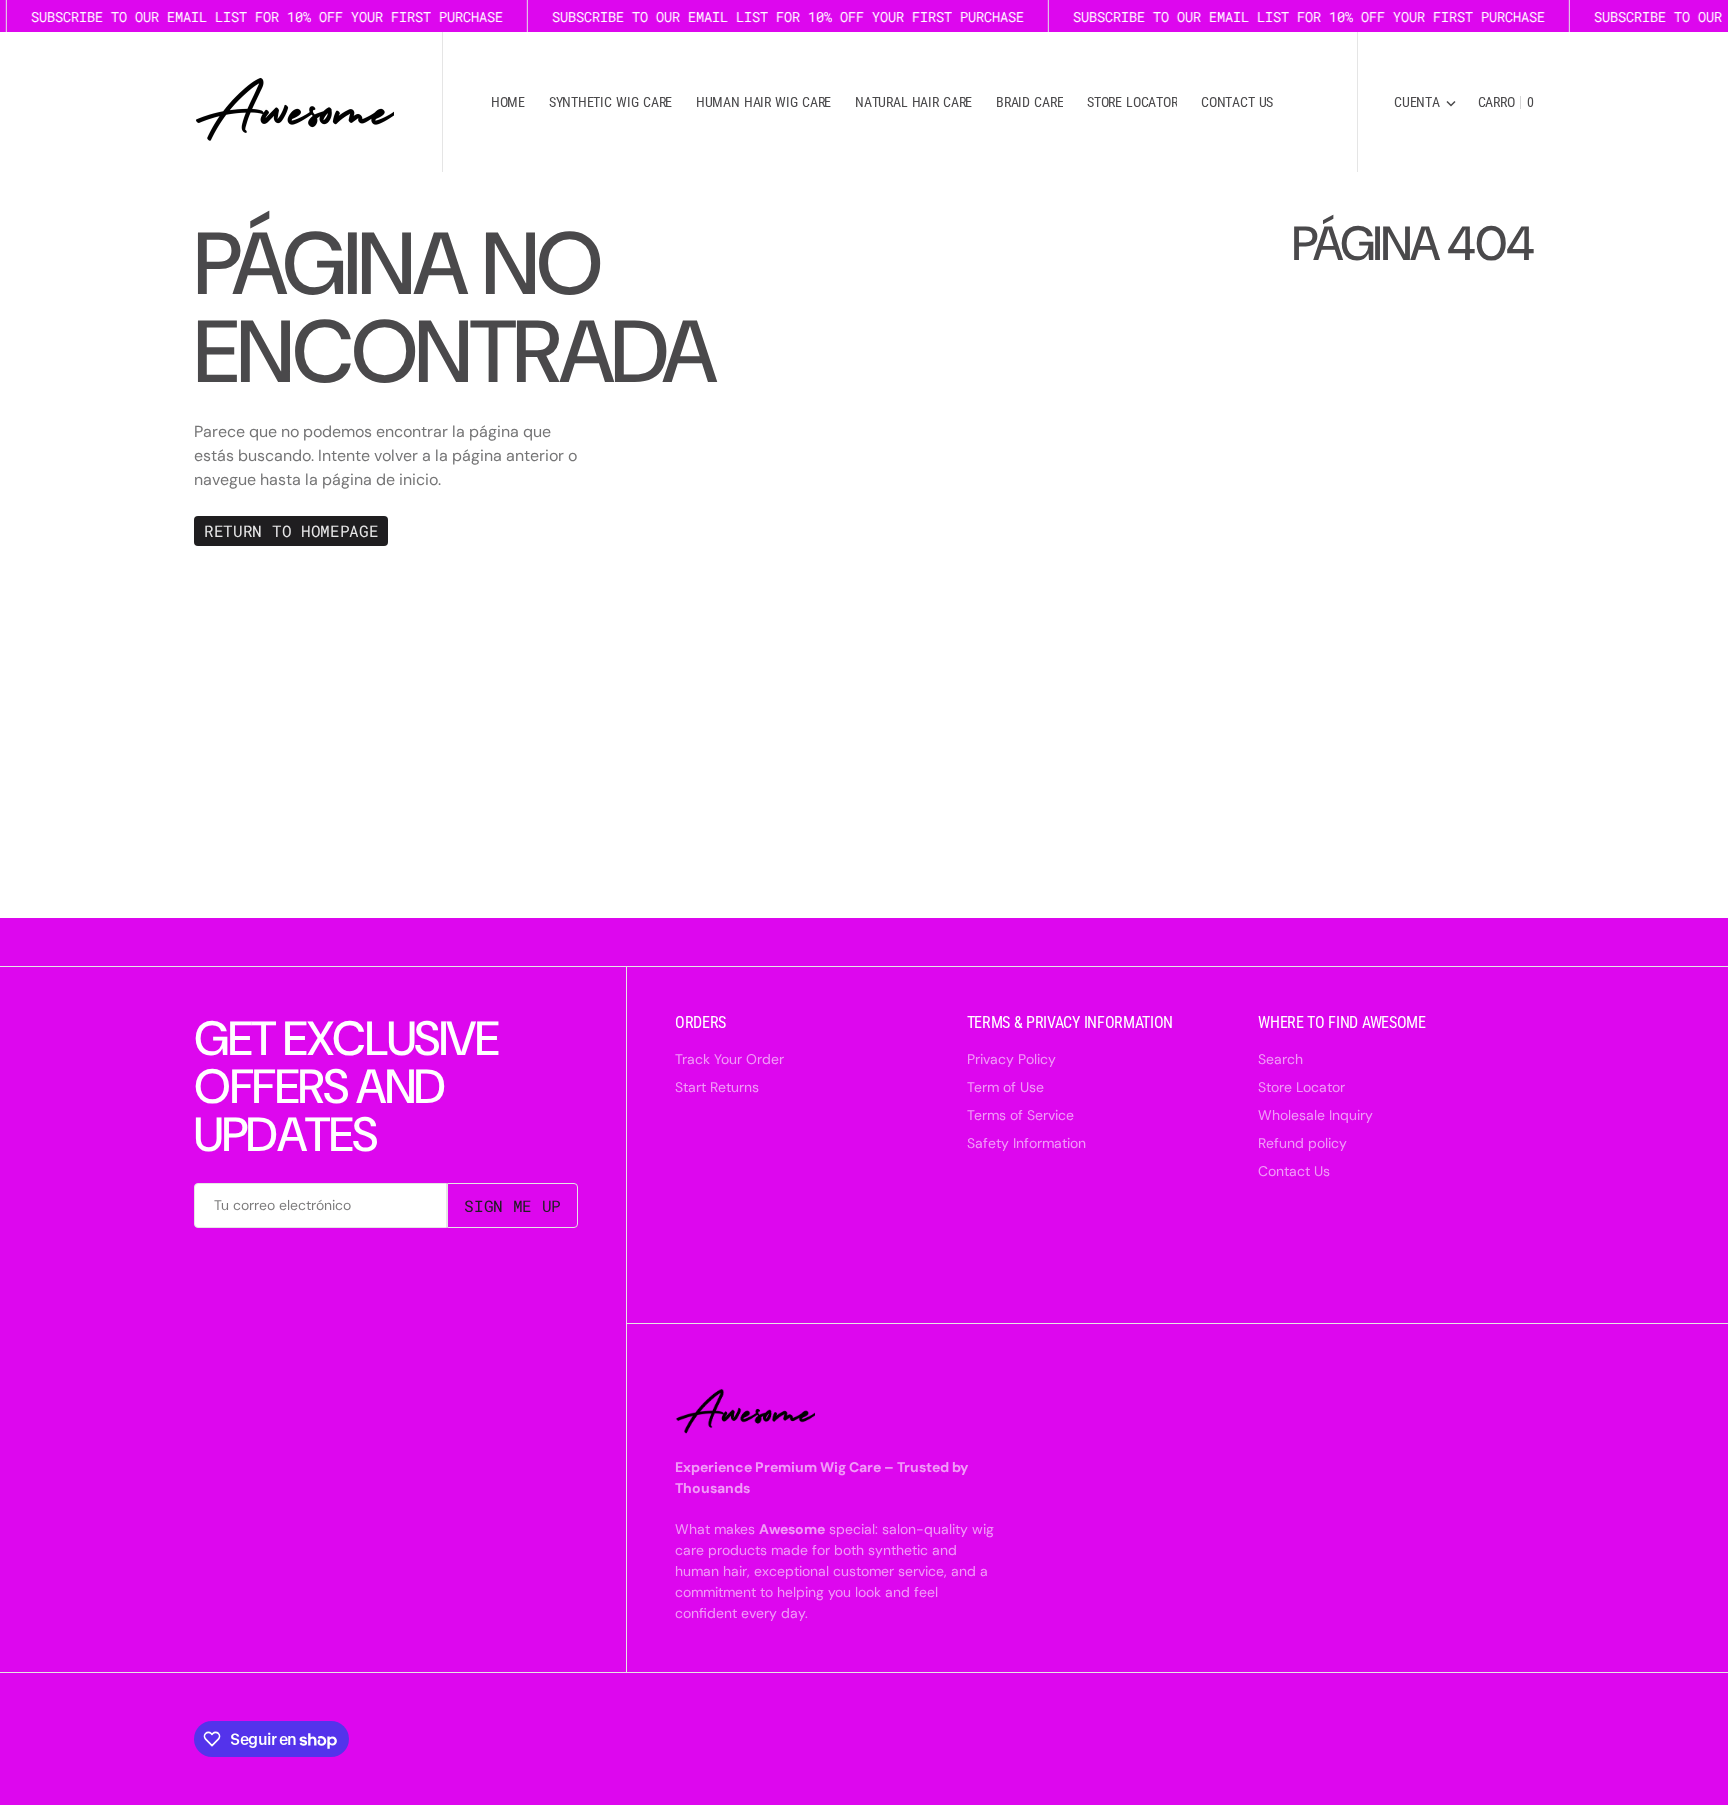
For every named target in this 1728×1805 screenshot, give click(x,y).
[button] (1424, 102)
